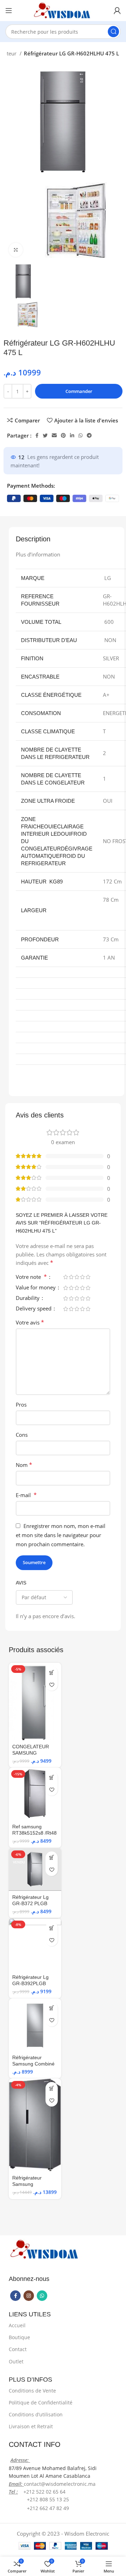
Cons (22, 1435)
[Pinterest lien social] (63, 435)
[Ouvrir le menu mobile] (9, 11)
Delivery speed (34, 1309)
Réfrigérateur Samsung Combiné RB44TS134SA (33, 2064)
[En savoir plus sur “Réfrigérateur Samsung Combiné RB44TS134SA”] (52, 2008)
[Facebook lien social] (37, 435)
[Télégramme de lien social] (89, 435)
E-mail (26, 1495)
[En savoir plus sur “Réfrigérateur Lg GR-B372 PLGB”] (52, 1858)
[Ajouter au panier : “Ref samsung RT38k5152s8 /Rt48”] (52, 1777)
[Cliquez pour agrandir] (16, 250)
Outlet (16, 2361)
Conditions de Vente (32, 2391)
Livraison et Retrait (31, 2426)
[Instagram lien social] (29, 2296)
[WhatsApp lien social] (80, 435)
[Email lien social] (54, 435)
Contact (18, 2349)
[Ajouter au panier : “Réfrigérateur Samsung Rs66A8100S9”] (52, 2088)
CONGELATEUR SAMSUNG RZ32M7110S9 (31, 1753)
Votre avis (30, 1322)
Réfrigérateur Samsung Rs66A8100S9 (28, 2184)
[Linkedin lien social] (72, 435)
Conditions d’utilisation (36, 2414)
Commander (79, 391)
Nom (24, 1465)
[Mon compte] (117, 11)
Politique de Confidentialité (41, 2403)
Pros (21, 1404)
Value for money (36, 1288)
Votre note (31, 1277)
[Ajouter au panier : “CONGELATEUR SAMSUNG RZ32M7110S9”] (52, 1672)
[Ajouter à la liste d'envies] (52, 1685)
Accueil (17, 2325)
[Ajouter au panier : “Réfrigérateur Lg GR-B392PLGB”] (52, 1928)
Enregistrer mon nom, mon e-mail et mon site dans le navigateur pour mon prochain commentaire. (61, 1535)
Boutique (19, 2337)
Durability (28, 1298)
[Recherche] (113, 32)
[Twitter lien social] (45, 435)
